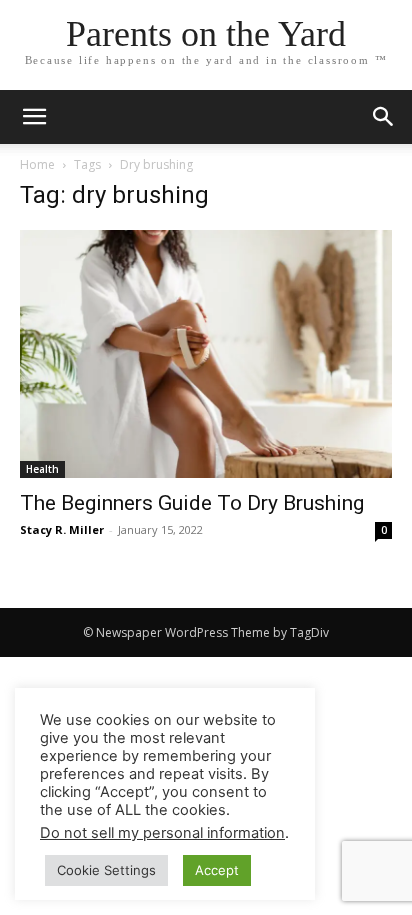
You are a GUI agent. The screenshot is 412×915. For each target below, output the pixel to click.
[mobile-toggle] (34, 117)
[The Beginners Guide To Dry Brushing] (206, 354)
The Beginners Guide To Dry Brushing (192, 503)
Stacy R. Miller (62, 529)
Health (42, 469)
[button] (384, 117)
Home (37, 164)
